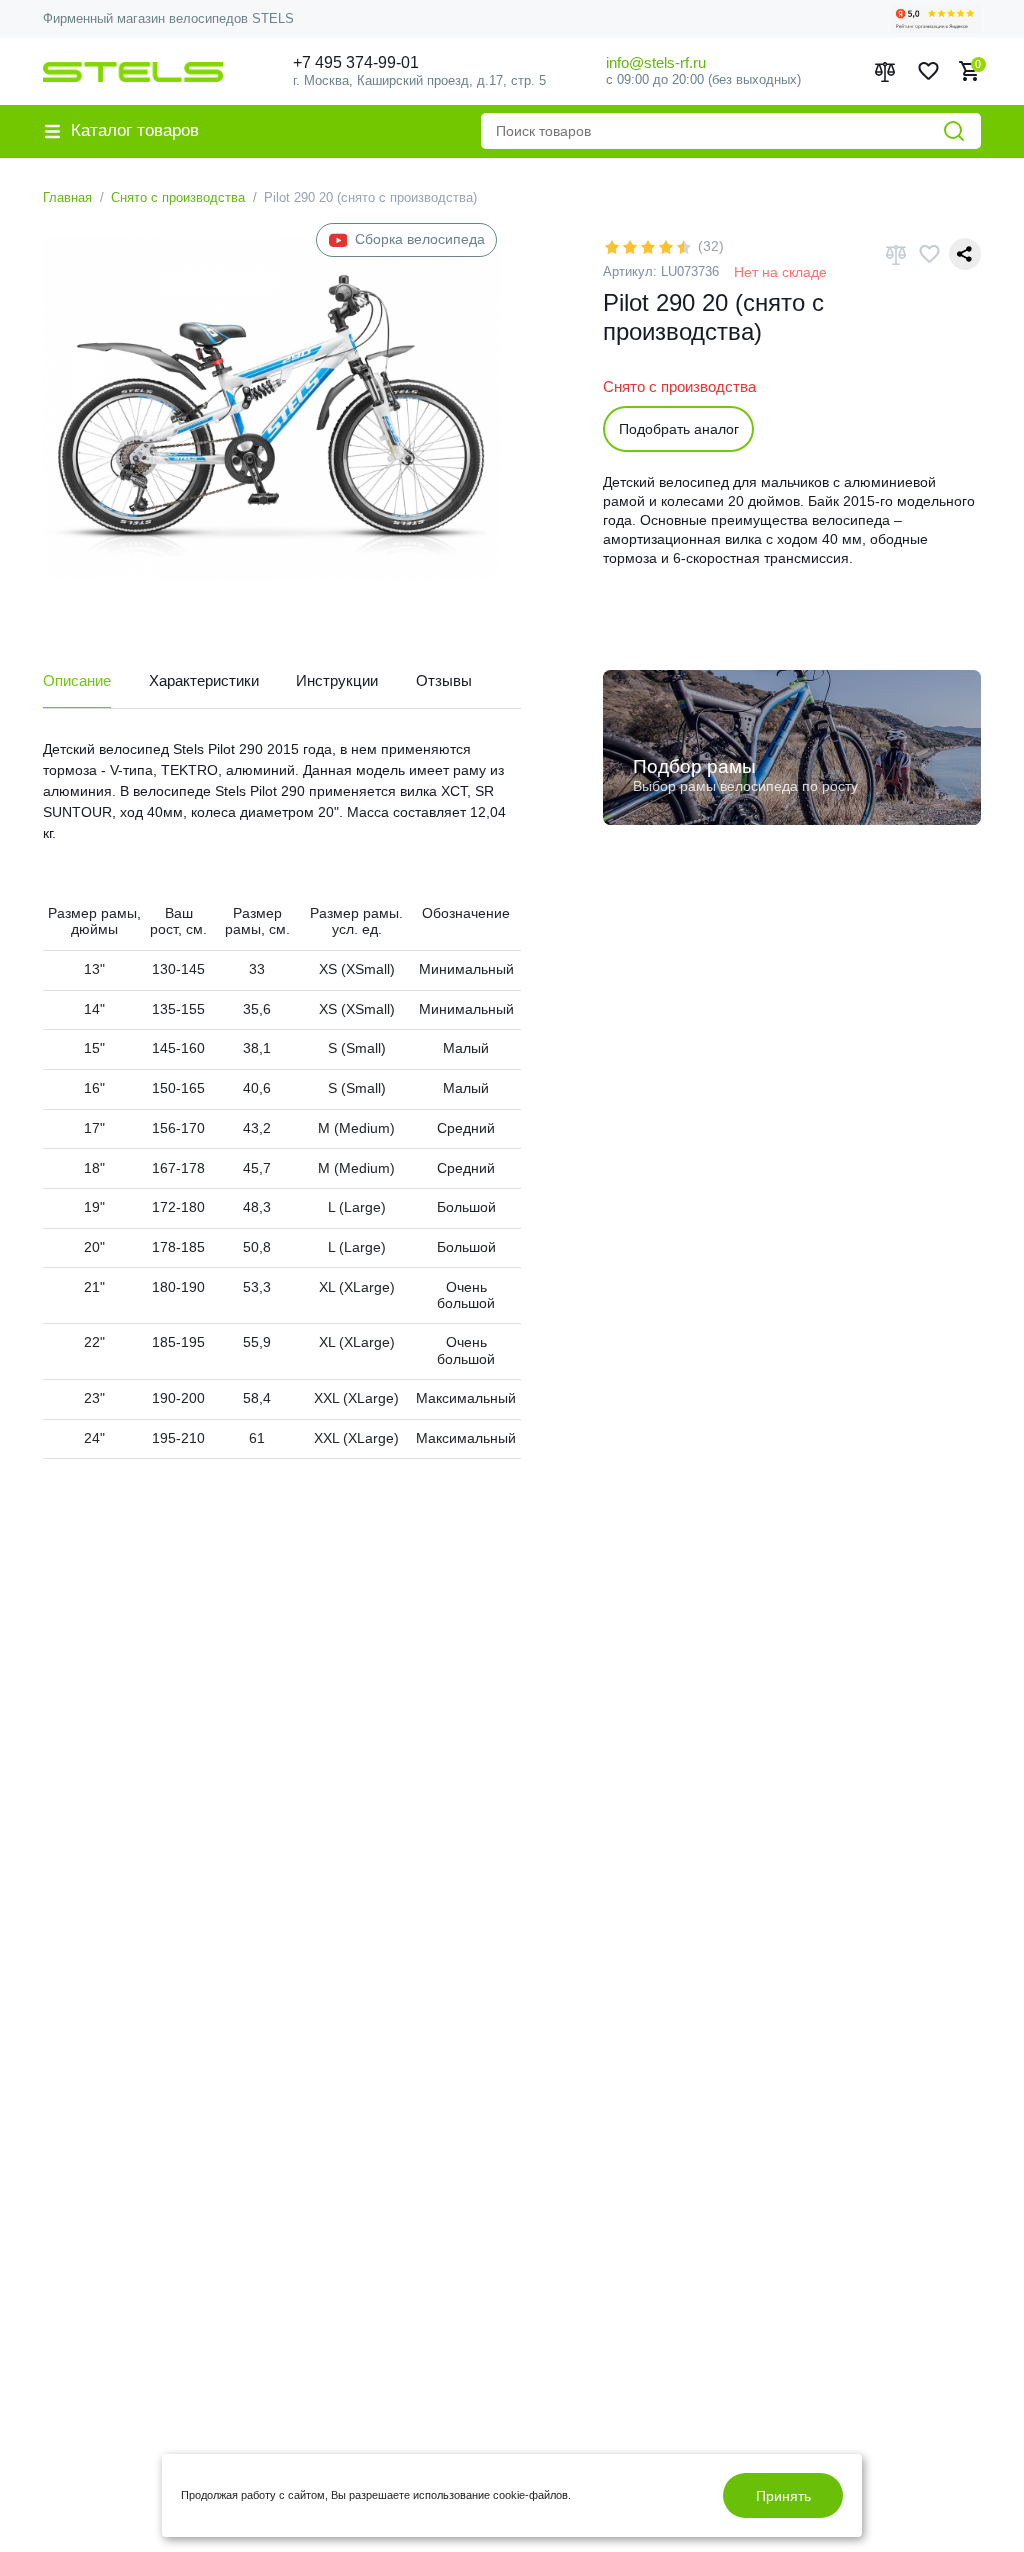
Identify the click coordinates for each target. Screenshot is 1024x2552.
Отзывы (444, 680)
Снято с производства (178, 197)
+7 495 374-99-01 (356, 62)
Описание (77, 680)
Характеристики (204, 680)
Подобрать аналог (679, 429)
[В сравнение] (896, 254)
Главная (67, 197)
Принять (783, 2496)
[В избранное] (929, 254)
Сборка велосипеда (420, 239)
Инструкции (337, 680)
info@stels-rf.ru (656, 62)
